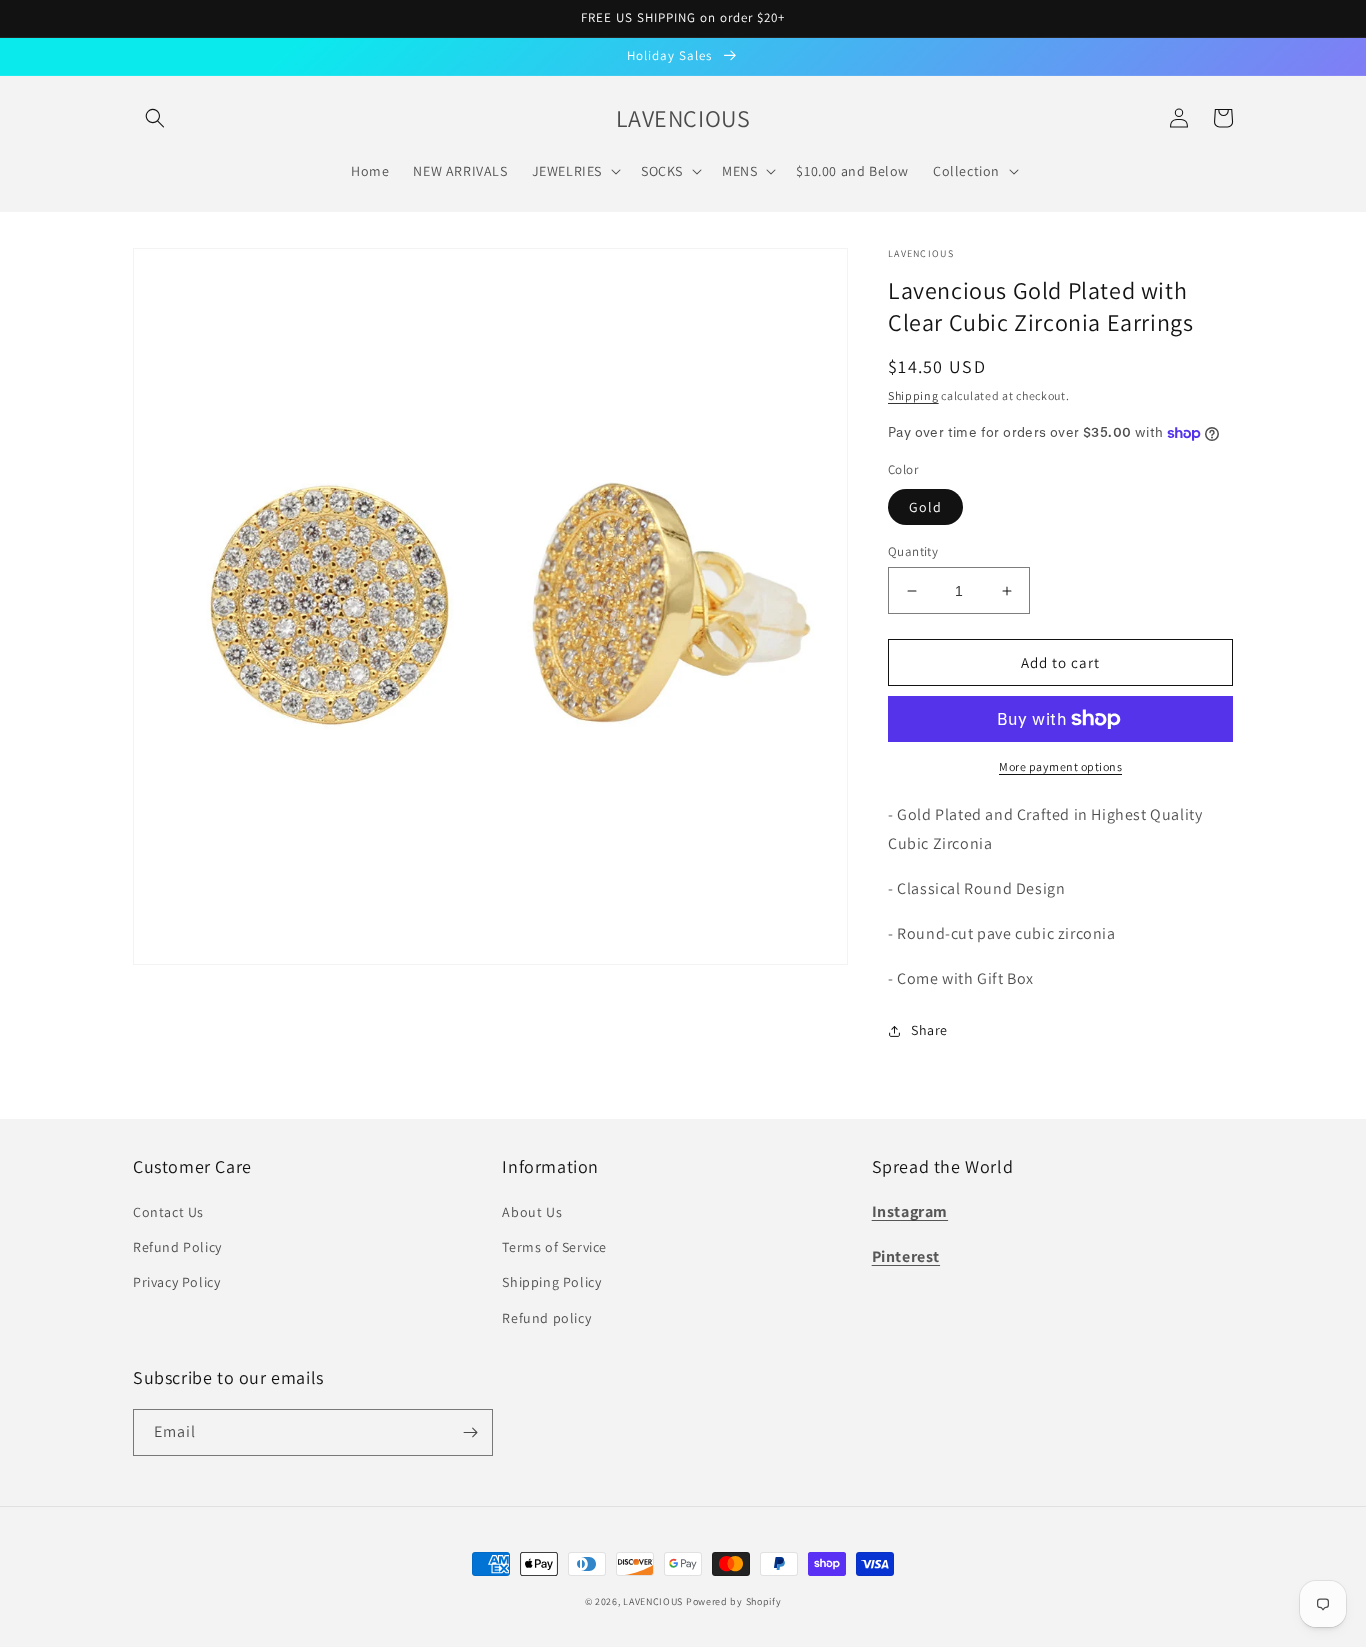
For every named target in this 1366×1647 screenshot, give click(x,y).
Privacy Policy (176, 1282)
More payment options (1060, 766)
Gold (925, 507)
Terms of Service (554, 1247)
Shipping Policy (551, 1282)
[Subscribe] (470, 1432)
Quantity (913, 551)
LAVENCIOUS (653, 1601)
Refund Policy (177, 1247)
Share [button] (929, 1030)
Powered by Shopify (734, 1601)
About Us (532, 1212)
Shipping (913, 395)
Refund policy (546, 1318)
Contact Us (168, 1212)
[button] (155, 118)
